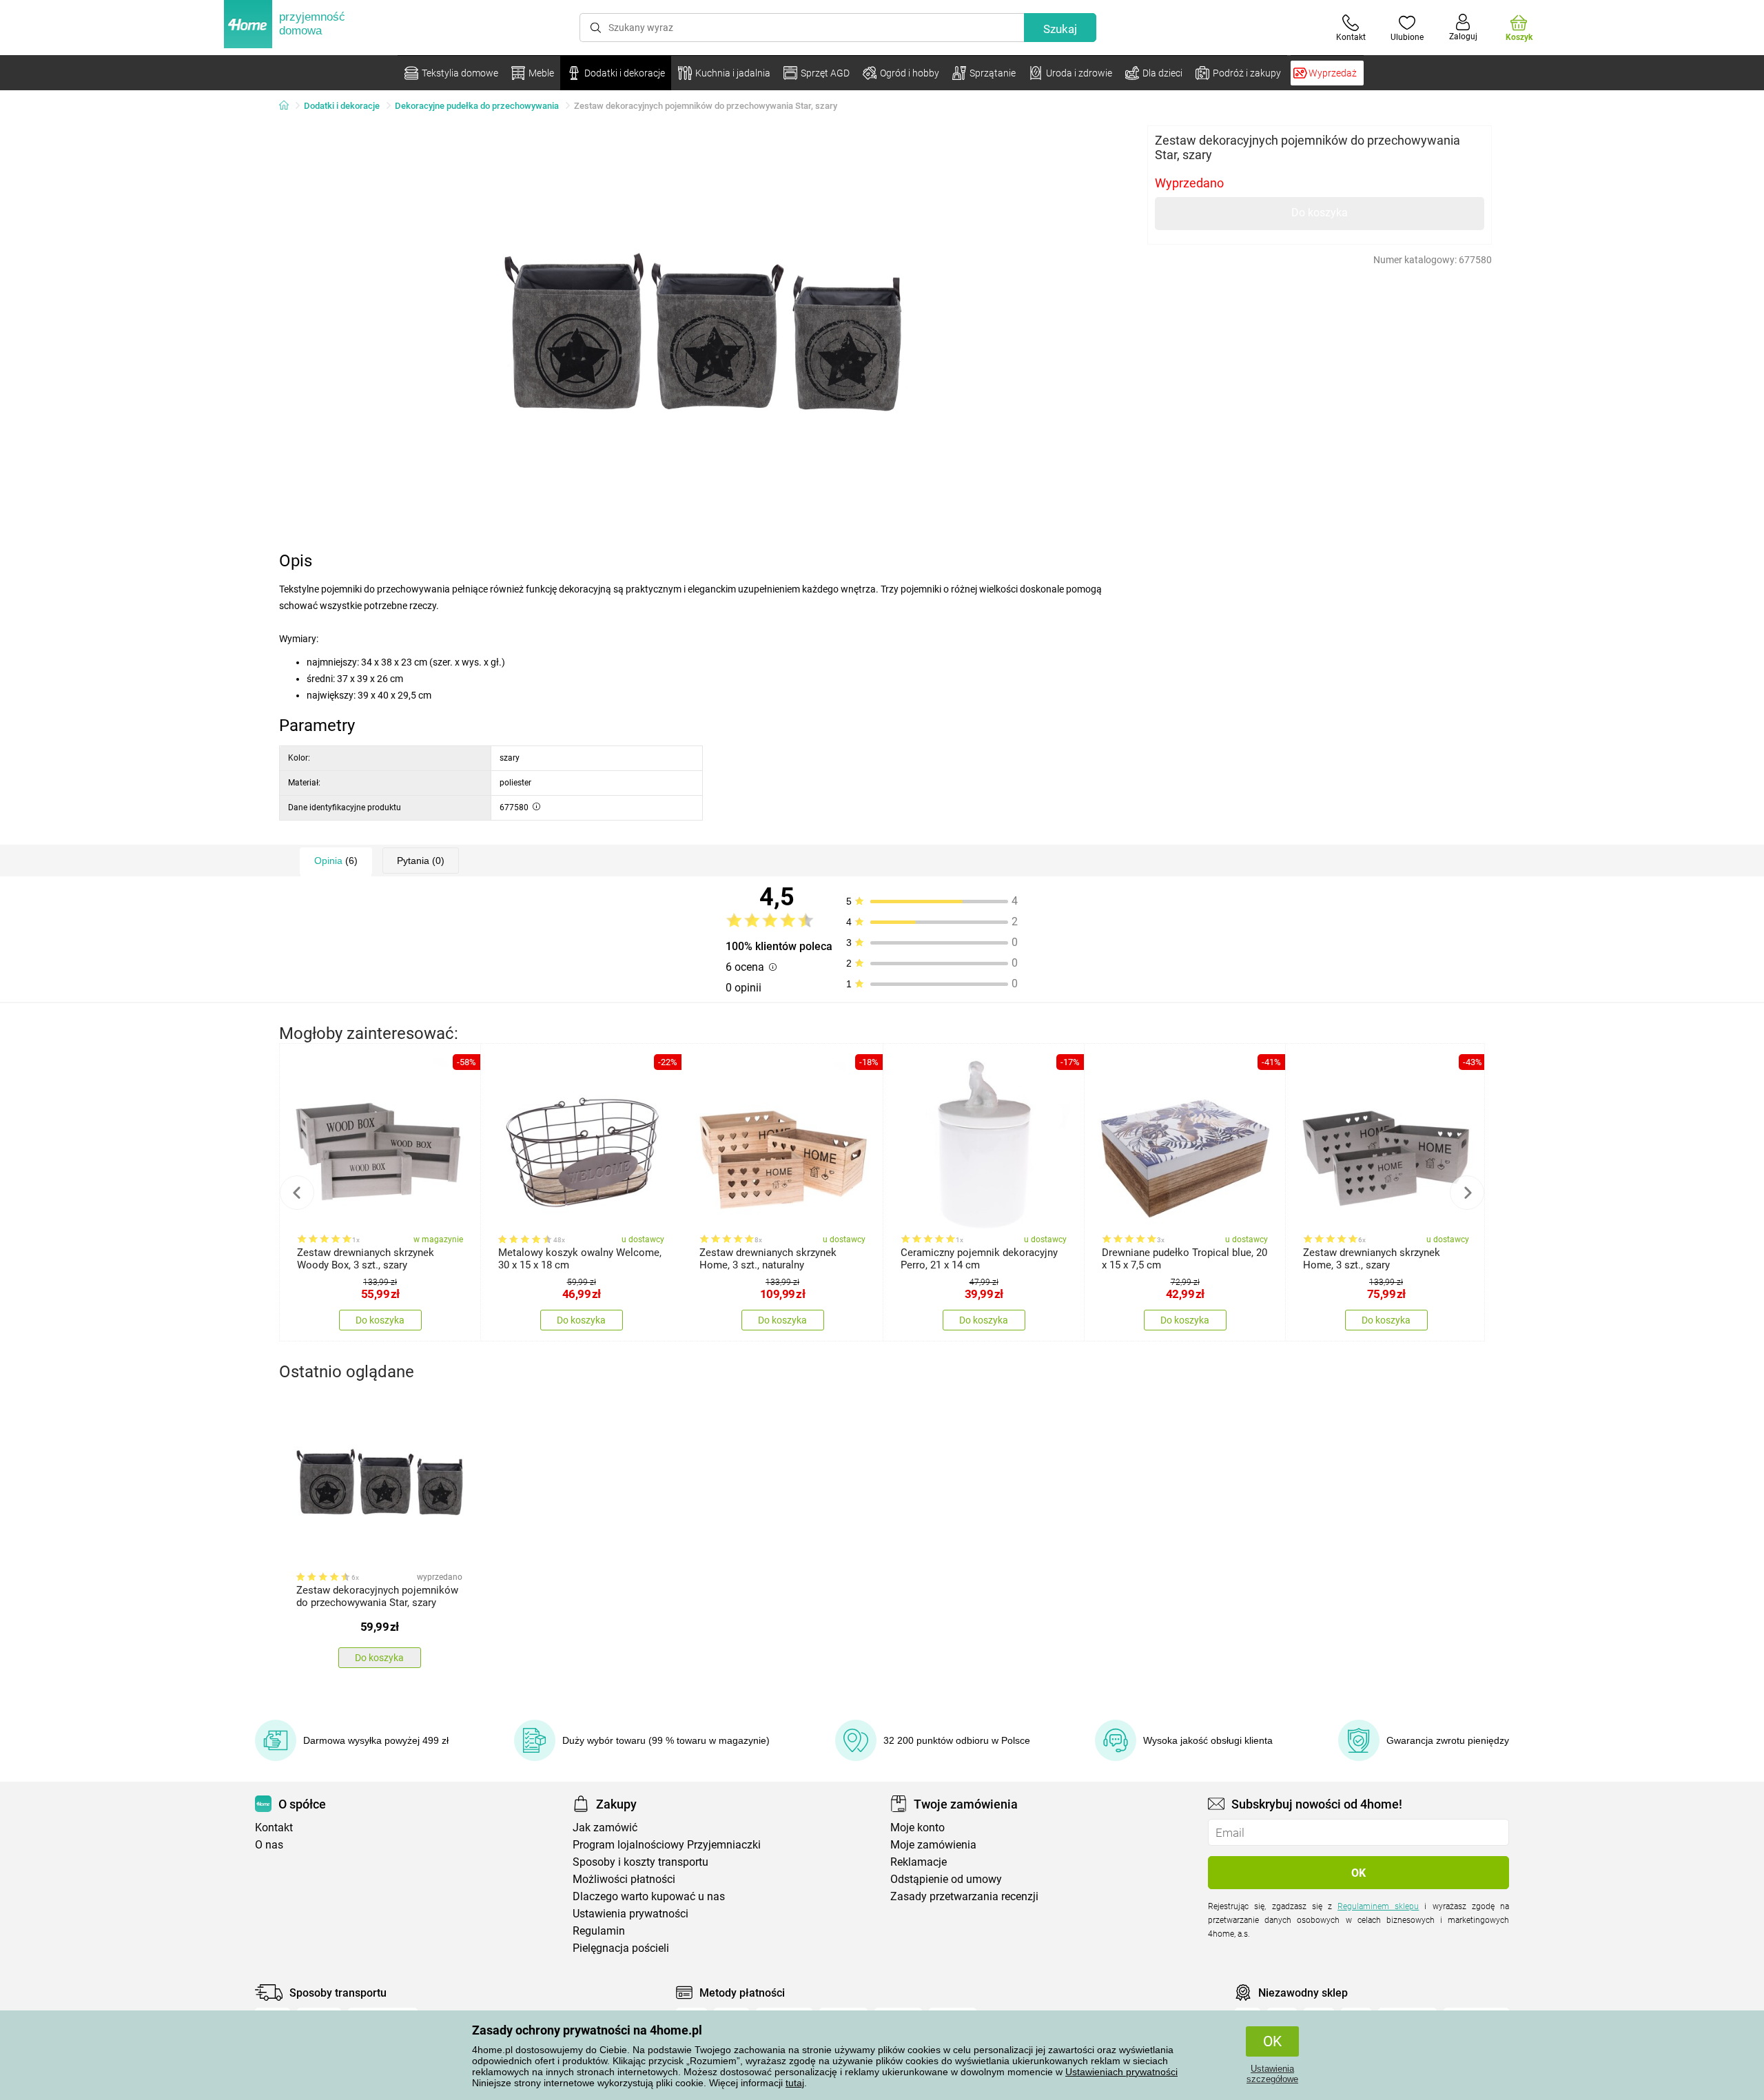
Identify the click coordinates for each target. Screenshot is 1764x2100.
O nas (269, 1845)
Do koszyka (1320, 213)
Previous (297, 1193)
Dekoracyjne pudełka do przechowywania (477, 106)
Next (1467, 1193)
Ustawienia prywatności (630, 1914)
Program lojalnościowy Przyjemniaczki (667, 1845)
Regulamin (599, 1931)
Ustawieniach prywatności (1121, 2072)
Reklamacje (919, 1862)
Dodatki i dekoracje (342, 106)
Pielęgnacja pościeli (621, 1948)
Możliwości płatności (624, 1879)
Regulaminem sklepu (1378, 1906)
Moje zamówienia (933, 1845)
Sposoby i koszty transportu (640, 1862)
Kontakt (274, 1828)
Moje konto (917, 1828)
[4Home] (289, 106)
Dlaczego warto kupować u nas (649, 1896)
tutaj (795, 2083)
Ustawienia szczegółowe (1272, 2074)
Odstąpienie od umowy (946, 1879)
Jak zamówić (605, 1828)
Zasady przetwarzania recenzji (964, 1896)
